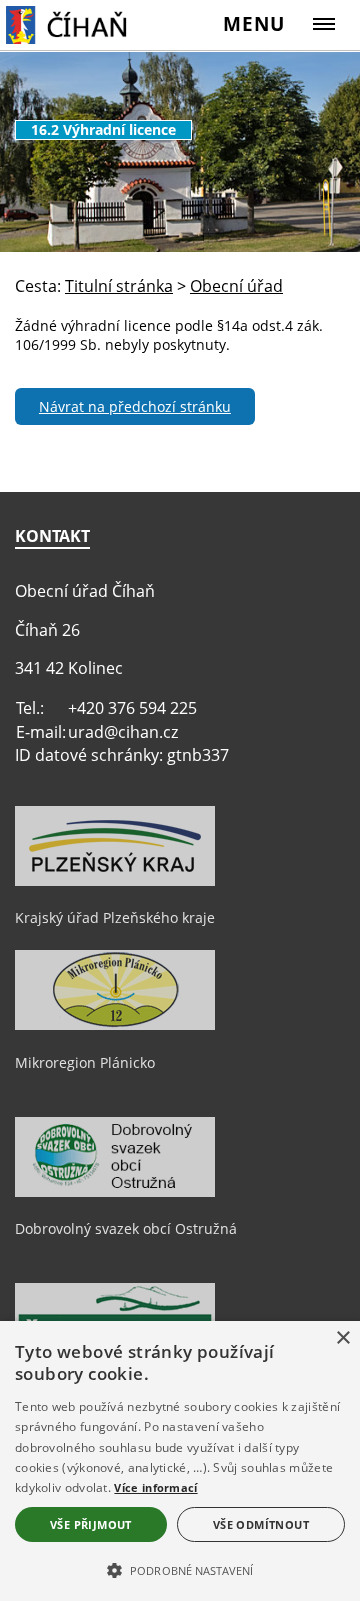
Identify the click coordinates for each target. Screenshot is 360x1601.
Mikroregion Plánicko (85, 1062)
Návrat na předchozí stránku (135, 406)
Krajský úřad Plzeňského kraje (115, 917)
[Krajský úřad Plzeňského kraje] (115, 881)
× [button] (342, 1338)
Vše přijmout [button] (91, 1524)
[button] (180, 1569)
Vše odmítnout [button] (261, 1524)
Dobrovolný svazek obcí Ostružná (126, 1228)
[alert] (180, 1461)
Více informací (155, 1487)
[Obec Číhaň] (83, 24)
